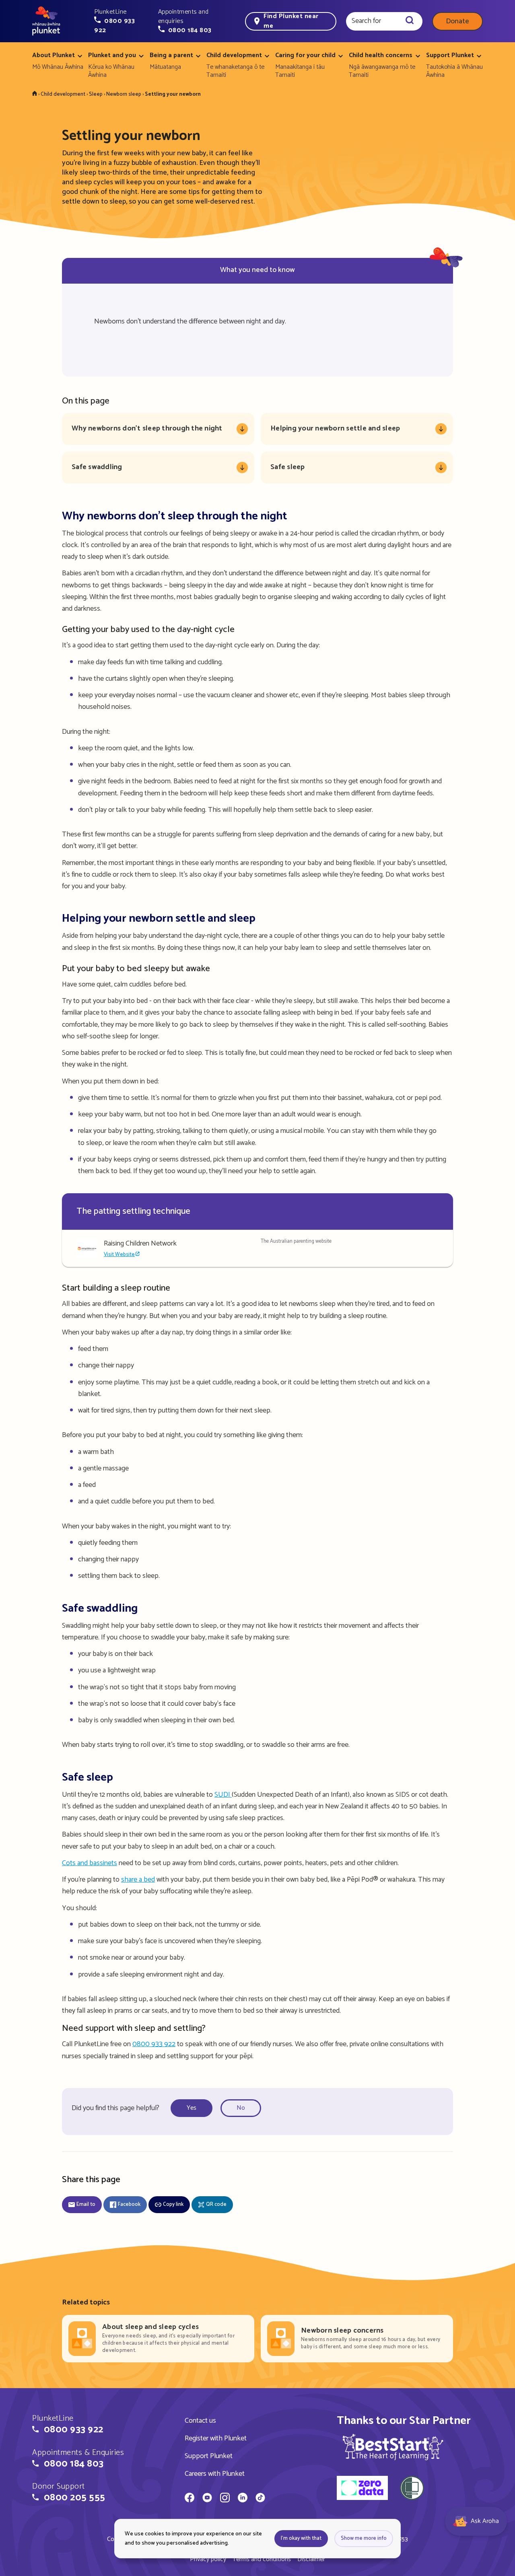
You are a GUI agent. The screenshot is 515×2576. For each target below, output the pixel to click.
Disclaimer (311, 2559)
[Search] (410, 21)
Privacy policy (208, 2559)
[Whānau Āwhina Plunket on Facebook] (190, 2499)
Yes (192, 2108)
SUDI (223, 1795)
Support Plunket (209, 2456)
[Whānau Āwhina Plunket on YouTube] (207, 2499)
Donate (457, 21)
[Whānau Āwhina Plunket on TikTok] (260, 2499)
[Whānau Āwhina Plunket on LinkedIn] (243, 2499)
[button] (121, 21)
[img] (393, 2447)
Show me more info (364, 2538)
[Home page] (46, 21)
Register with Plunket (216, 2438)
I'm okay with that (301, 2538)
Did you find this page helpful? (115, 2108)
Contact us (200, 2421)
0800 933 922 (154, 2044)
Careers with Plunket (215, 2474)
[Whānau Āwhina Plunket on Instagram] (225, 2499)
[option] (194, 2108)
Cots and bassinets (90, 1863)
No (241, 2108)
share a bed (138, 1880)
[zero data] (362, 2489)
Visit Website (119, 1255)
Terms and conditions (262, 2559)
